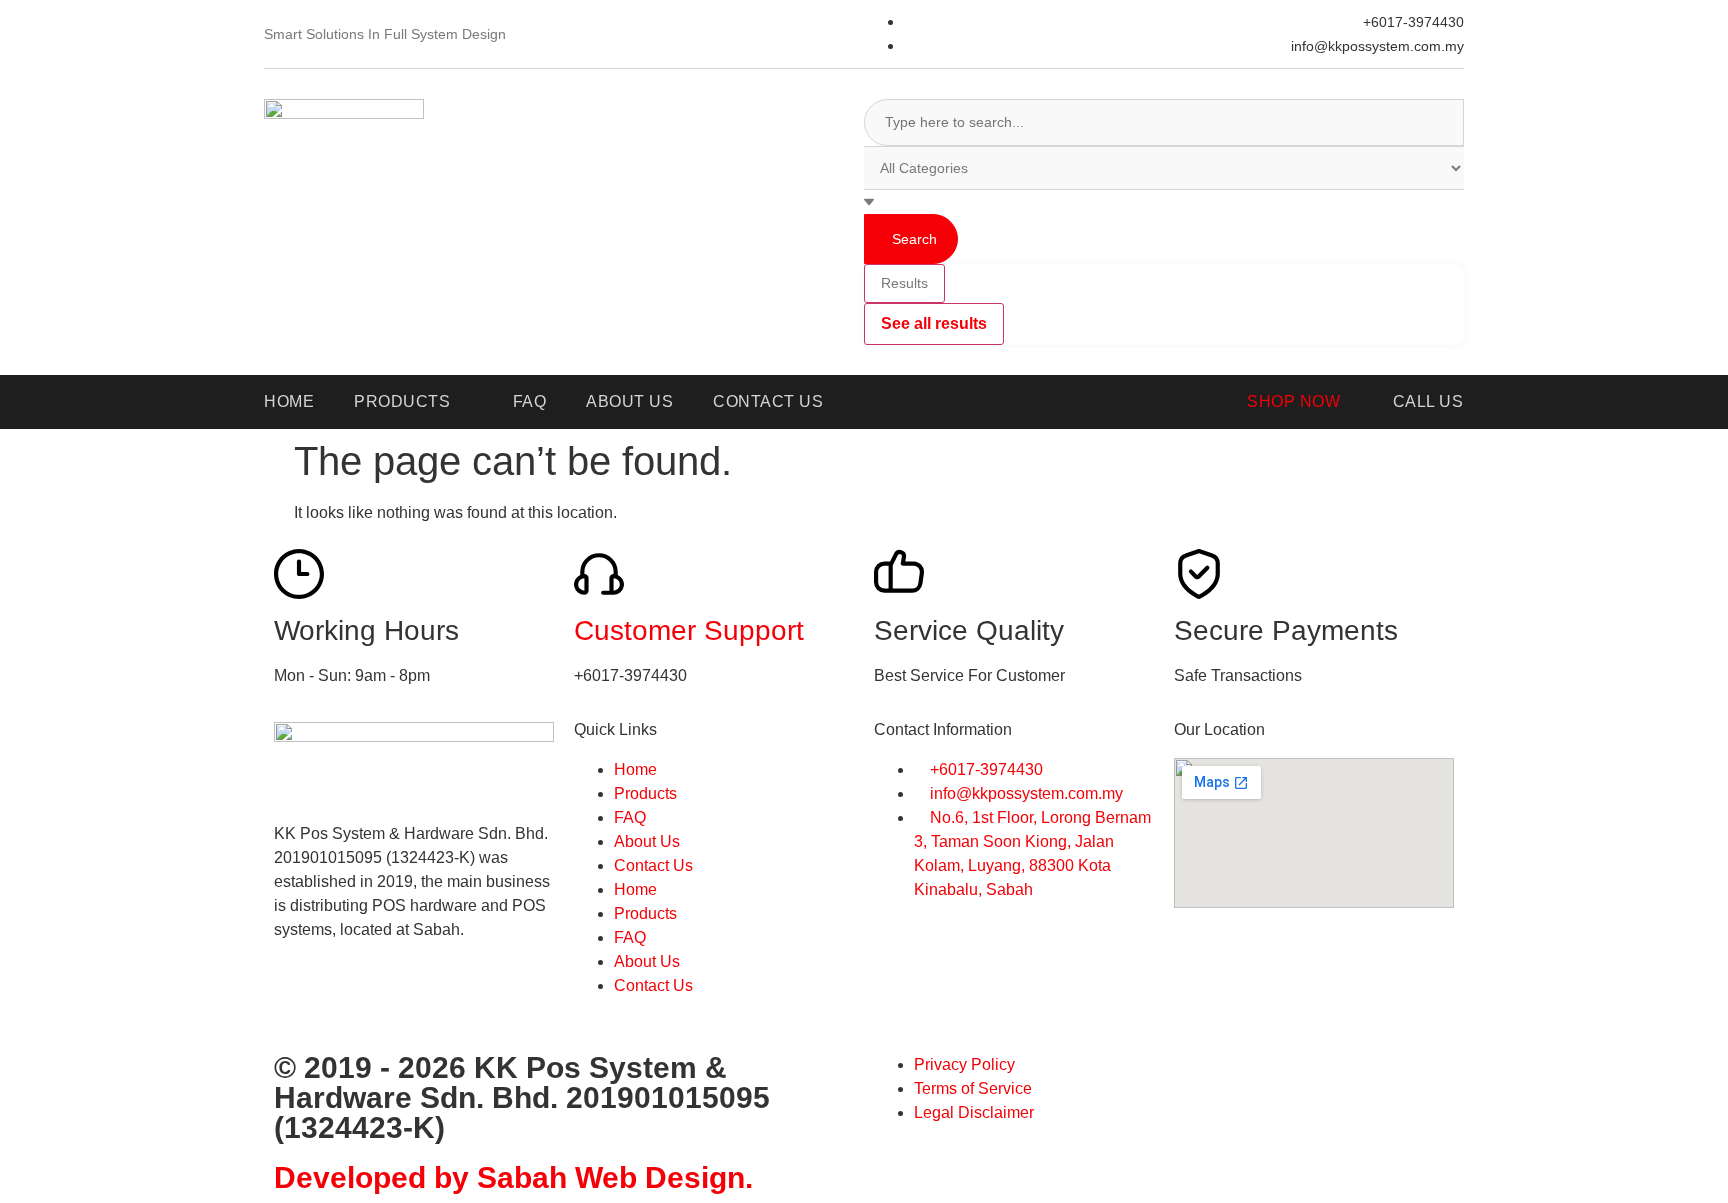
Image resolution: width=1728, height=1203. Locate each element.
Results (904, 283)
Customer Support (689, 630)
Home (635, 769)
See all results (934, 323)
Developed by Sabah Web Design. (513, 1177)
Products (645, 793)
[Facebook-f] (299, 1001)
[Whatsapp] (353, 1001)
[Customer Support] (599, 574)
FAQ (630, 817)
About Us (647, 841)
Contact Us (653, 865)
